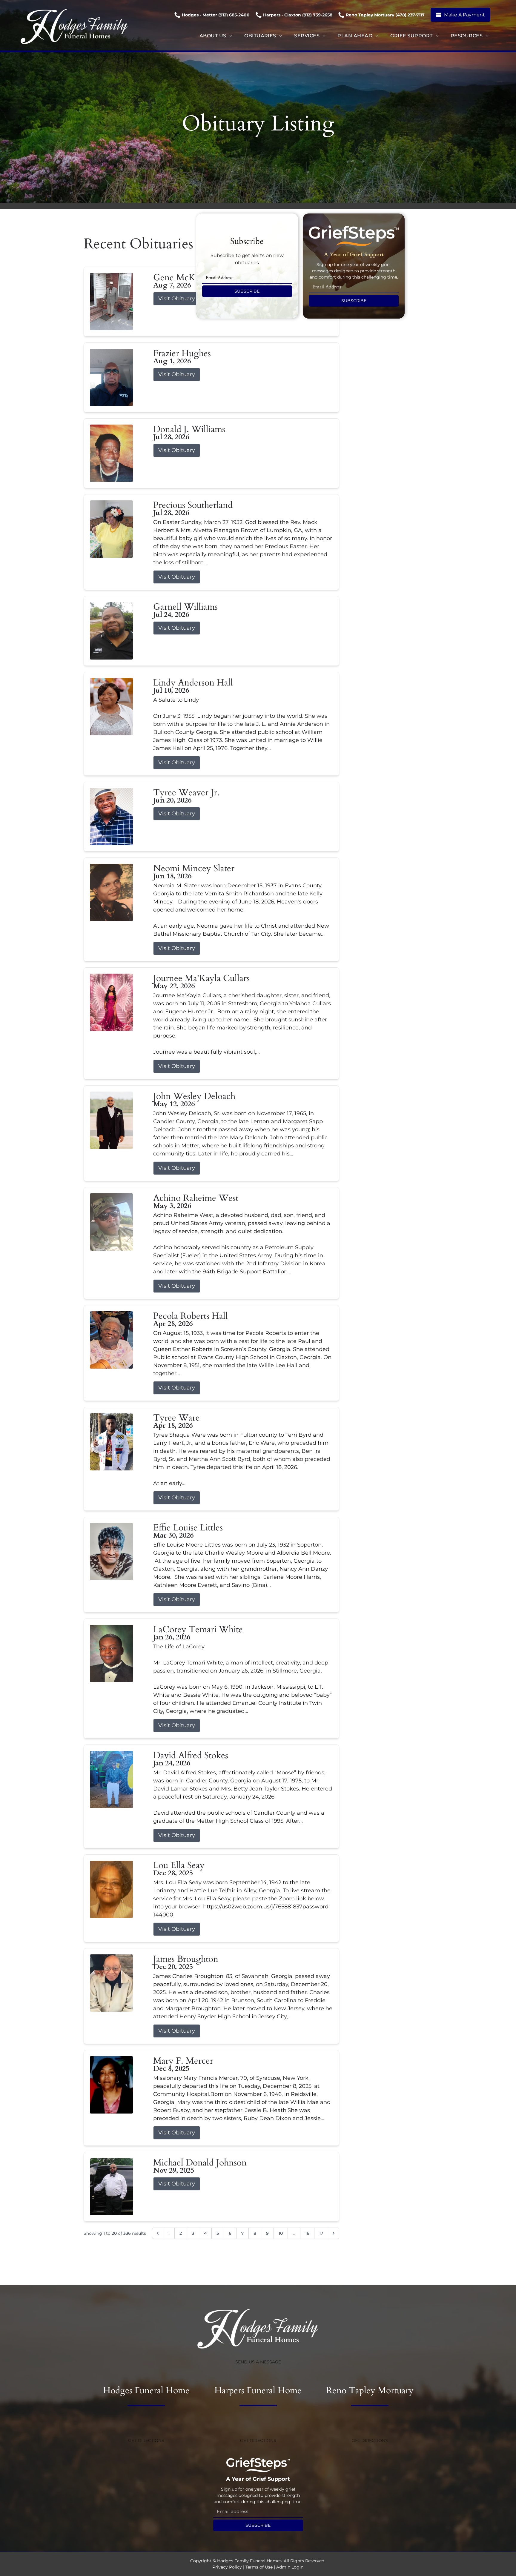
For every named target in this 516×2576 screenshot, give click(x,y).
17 (321, 2233)
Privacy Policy (227, 2567)
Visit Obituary (177, 299)
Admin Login (290, 2567)
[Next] (334, 2233)
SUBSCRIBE (247, 291)
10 (281, 2233)
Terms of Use (259, 2567)
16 (307, 2233)
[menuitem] (216, 36)
